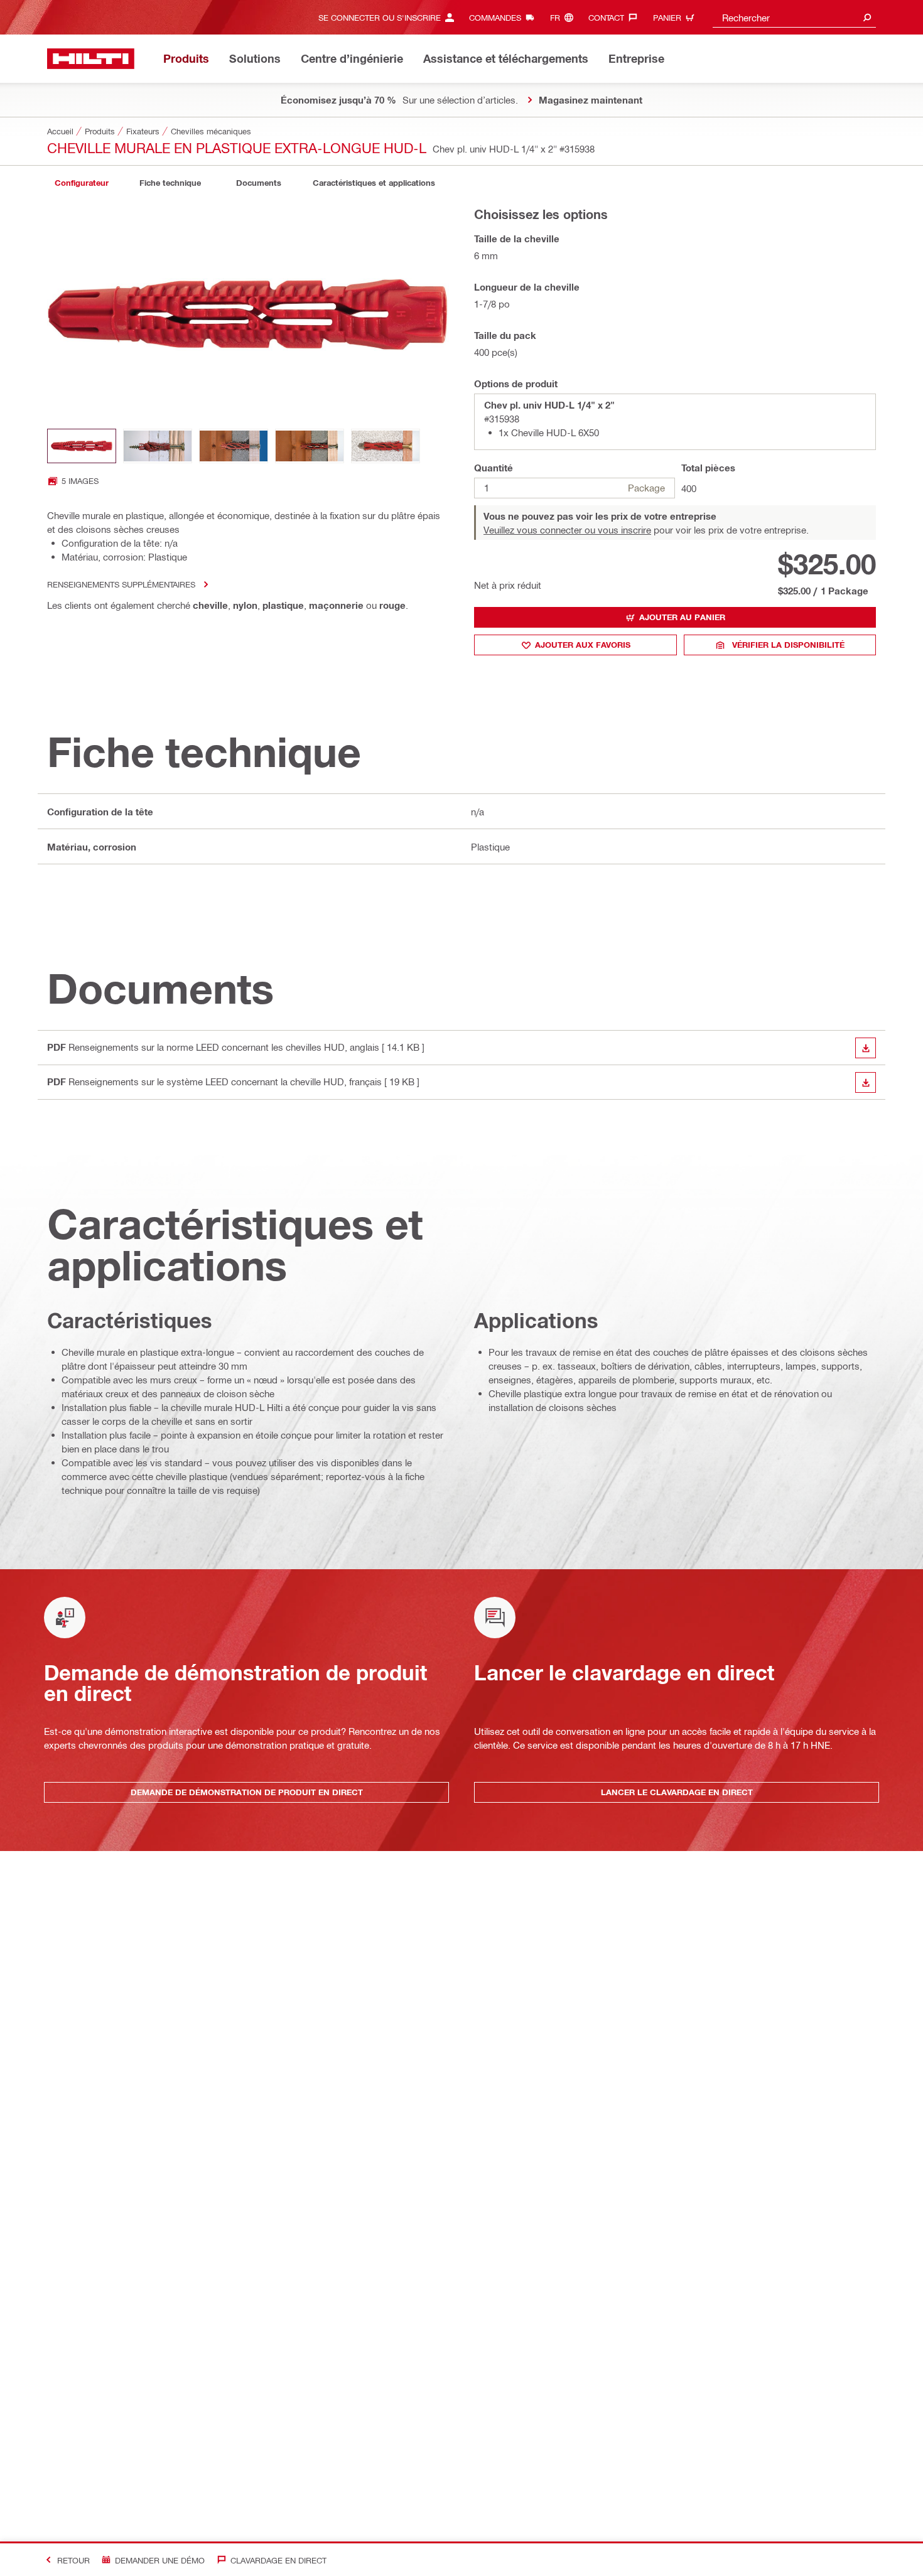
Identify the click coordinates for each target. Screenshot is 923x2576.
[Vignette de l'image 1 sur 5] (82, 446)
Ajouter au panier (682, 617)
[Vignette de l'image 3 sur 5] (234, 446)
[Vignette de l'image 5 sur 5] (386, 446)
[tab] (82, 183)
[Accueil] (91, 59)
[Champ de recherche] (867, 17)
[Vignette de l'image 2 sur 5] (158, 446)
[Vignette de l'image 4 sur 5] (310, 446)
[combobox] (794, 17)
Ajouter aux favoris (583, 645)
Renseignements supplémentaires (121, 584)
